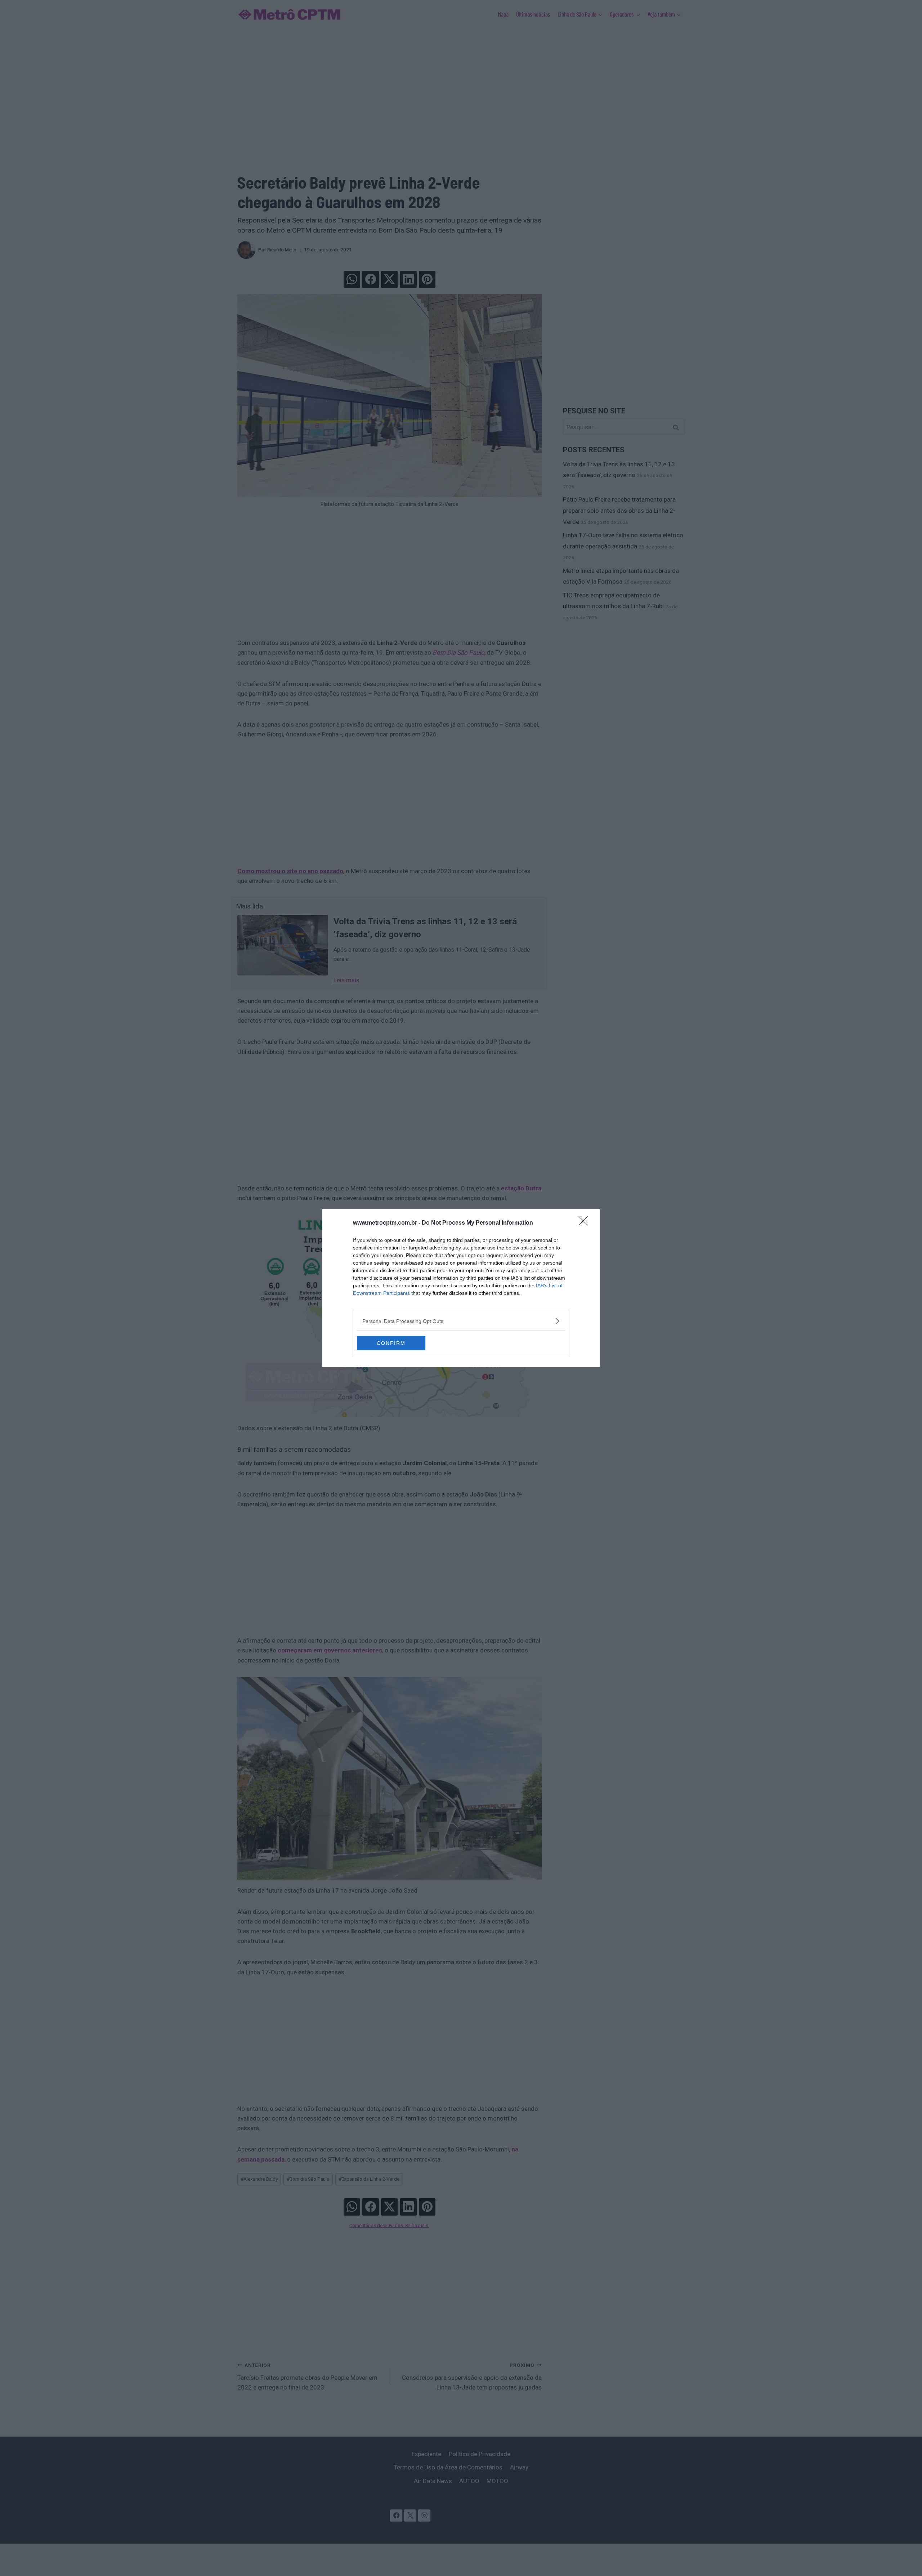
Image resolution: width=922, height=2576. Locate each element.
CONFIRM (391, 1343)
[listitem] (461, 1321)
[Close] (586, 1223)
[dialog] (461, 1288)
